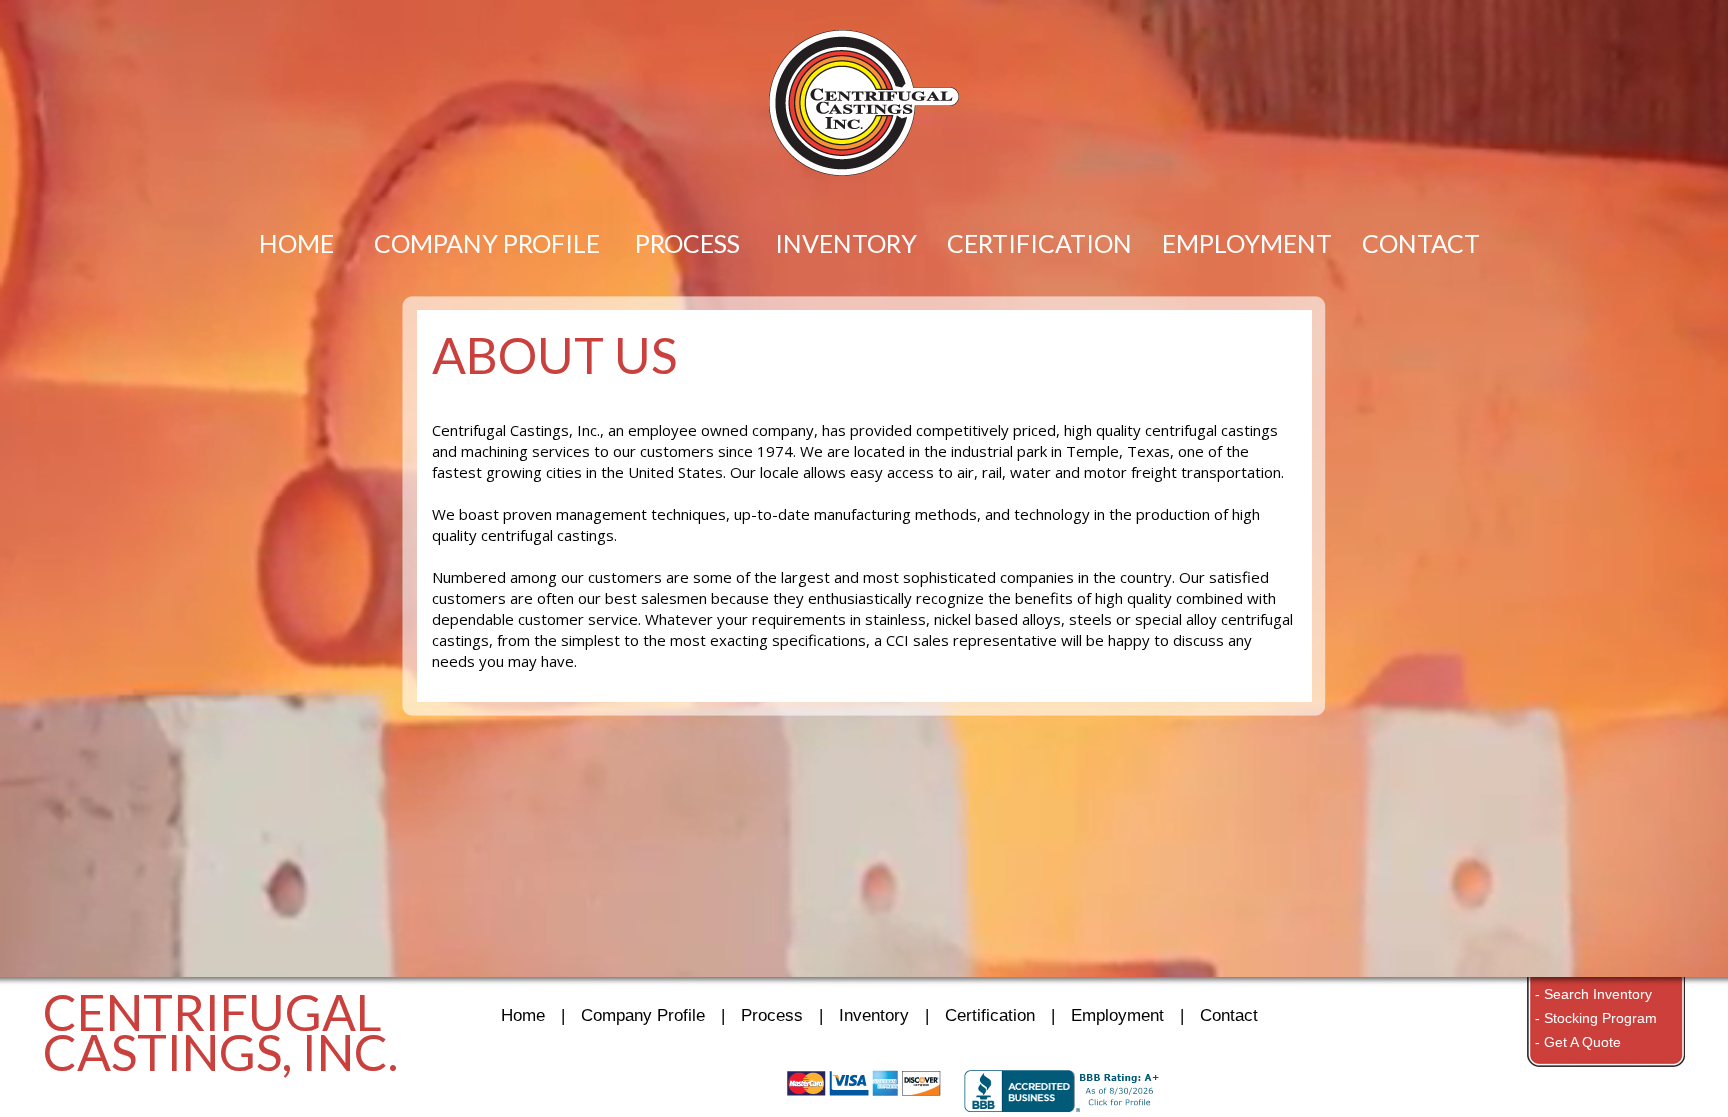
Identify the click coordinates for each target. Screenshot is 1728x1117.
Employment (1117, 1015)
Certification (990, 1015)
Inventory (874, 1015)
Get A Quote (1582, 1042)
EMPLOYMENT (1247, 242)
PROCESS (687, 242)
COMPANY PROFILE (487, 242)
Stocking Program (1600, 1018)
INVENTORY (846, 242)
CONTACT (1421, 242)
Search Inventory (1598, 994)
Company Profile (643, 1015)
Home (523, 1015)
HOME (296, 242)
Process (772, 1015)
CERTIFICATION (1039, 242)
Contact (1229, 1015)
